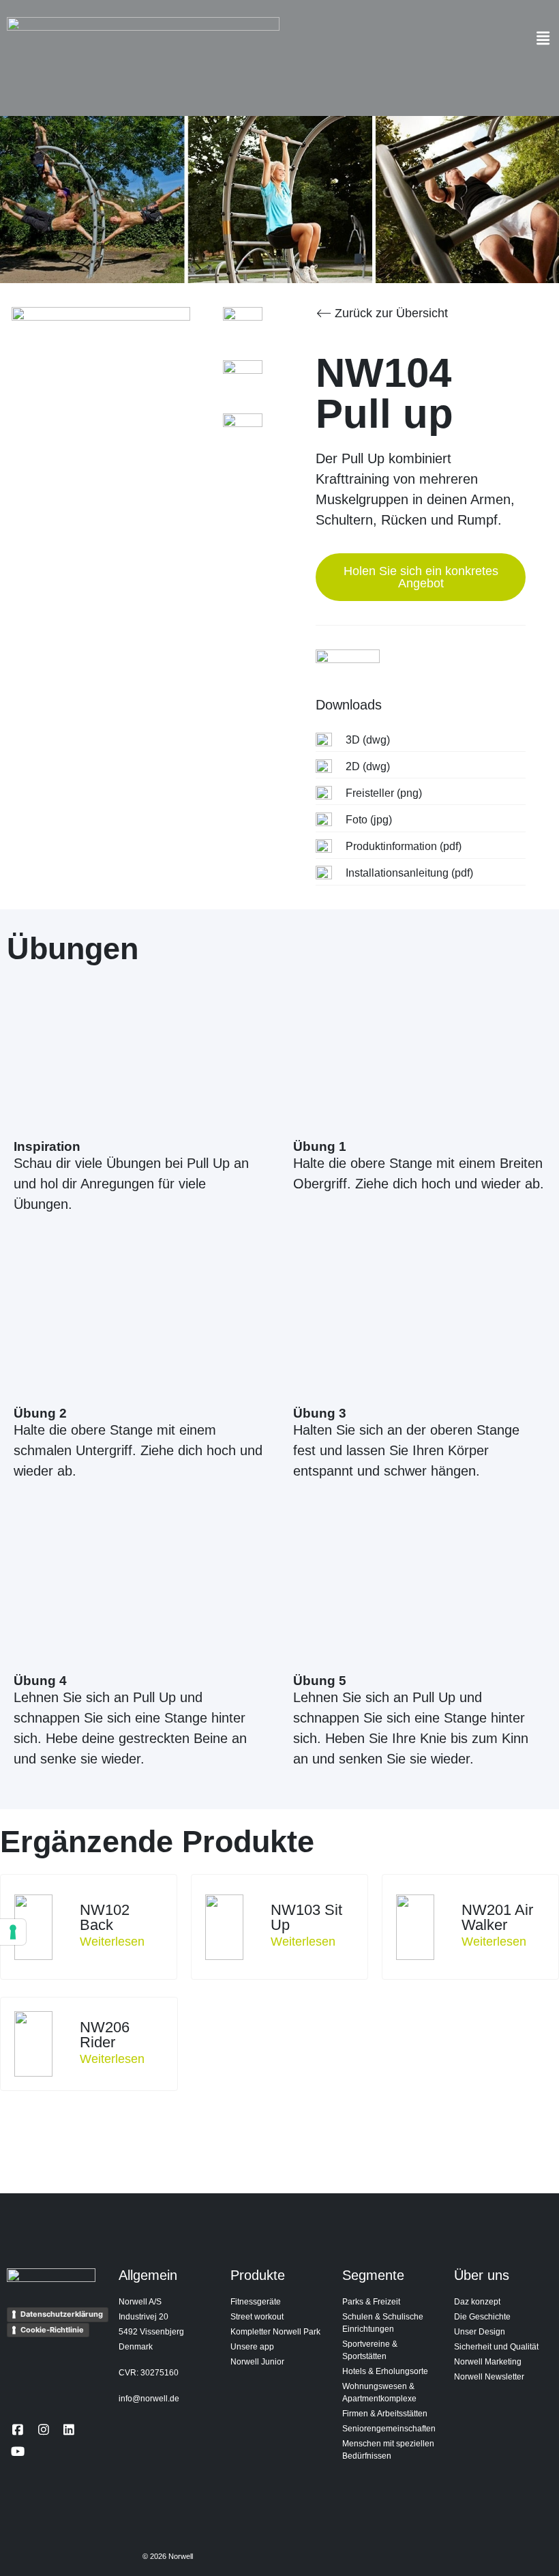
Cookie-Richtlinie (52, 2330)
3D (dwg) (368, 740)
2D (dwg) (368, 766)
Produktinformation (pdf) (404, 846)
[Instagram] (43, 2429)
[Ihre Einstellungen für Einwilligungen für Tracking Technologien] (13, 1932)
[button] (543, 38)
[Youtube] (18, 2451)
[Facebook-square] (18, 2429)
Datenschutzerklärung (62, 2314)
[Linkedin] (69, 2429)
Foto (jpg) (369, 820)
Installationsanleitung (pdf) (409, 873)
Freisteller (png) (384, 793)
